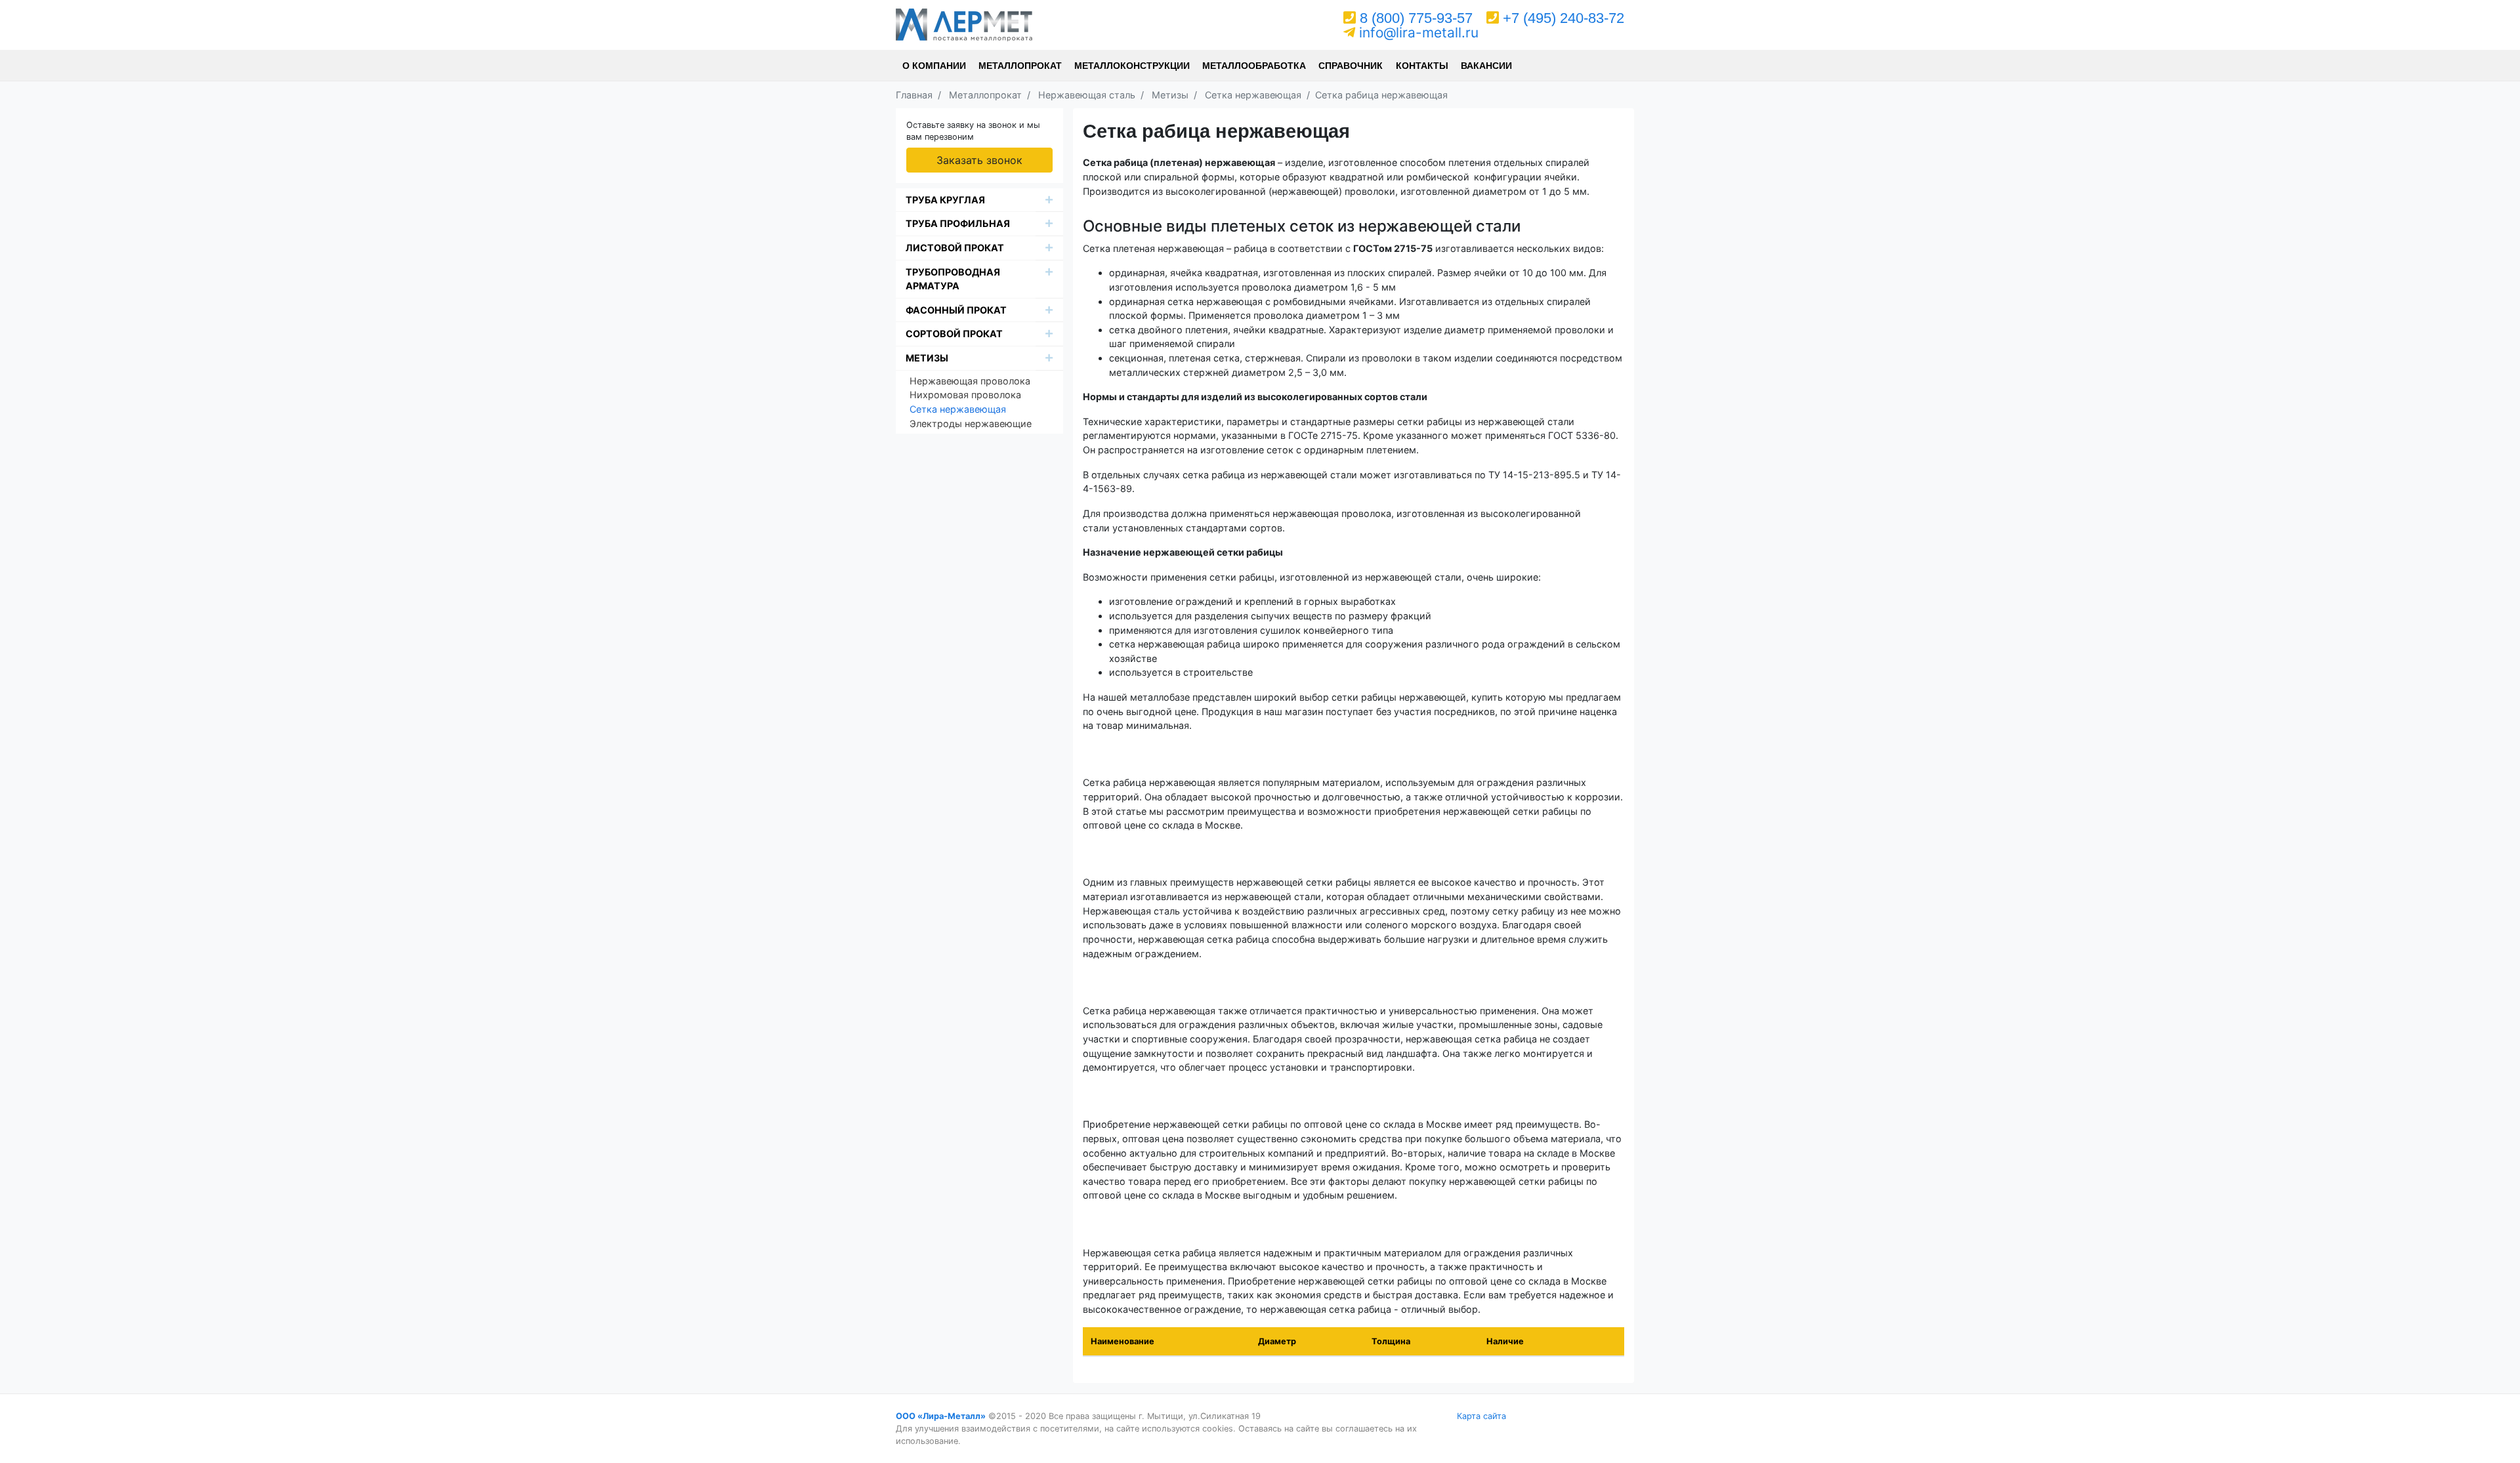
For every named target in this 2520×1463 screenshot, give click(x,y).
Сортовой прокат (954, 334)
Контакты (1422, 66)
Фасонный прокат (956, 310)
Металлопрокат (1020, 66)
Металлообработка (1254, 66)
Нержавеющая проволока (970, 381)
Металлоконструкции (1132, 66)
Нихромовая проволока (965, 395)
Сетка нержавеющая (958, 409)
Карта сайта (1481, 1416)
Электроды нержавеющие (971, 423)
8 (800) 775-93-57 (1416, 18)
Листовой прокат (955, 248)
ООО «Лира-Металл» (941, 1416)
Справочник (1351, 66)
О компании (934, 66)
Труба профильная (958, 223)
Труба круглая (945, 200)
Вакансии (1486, 66)
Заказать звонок (979, 160)
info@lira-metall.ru (1419, 32)
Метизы (927, 358)
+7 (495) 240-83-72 (1564, 18)
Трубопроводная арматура (953, 279)
